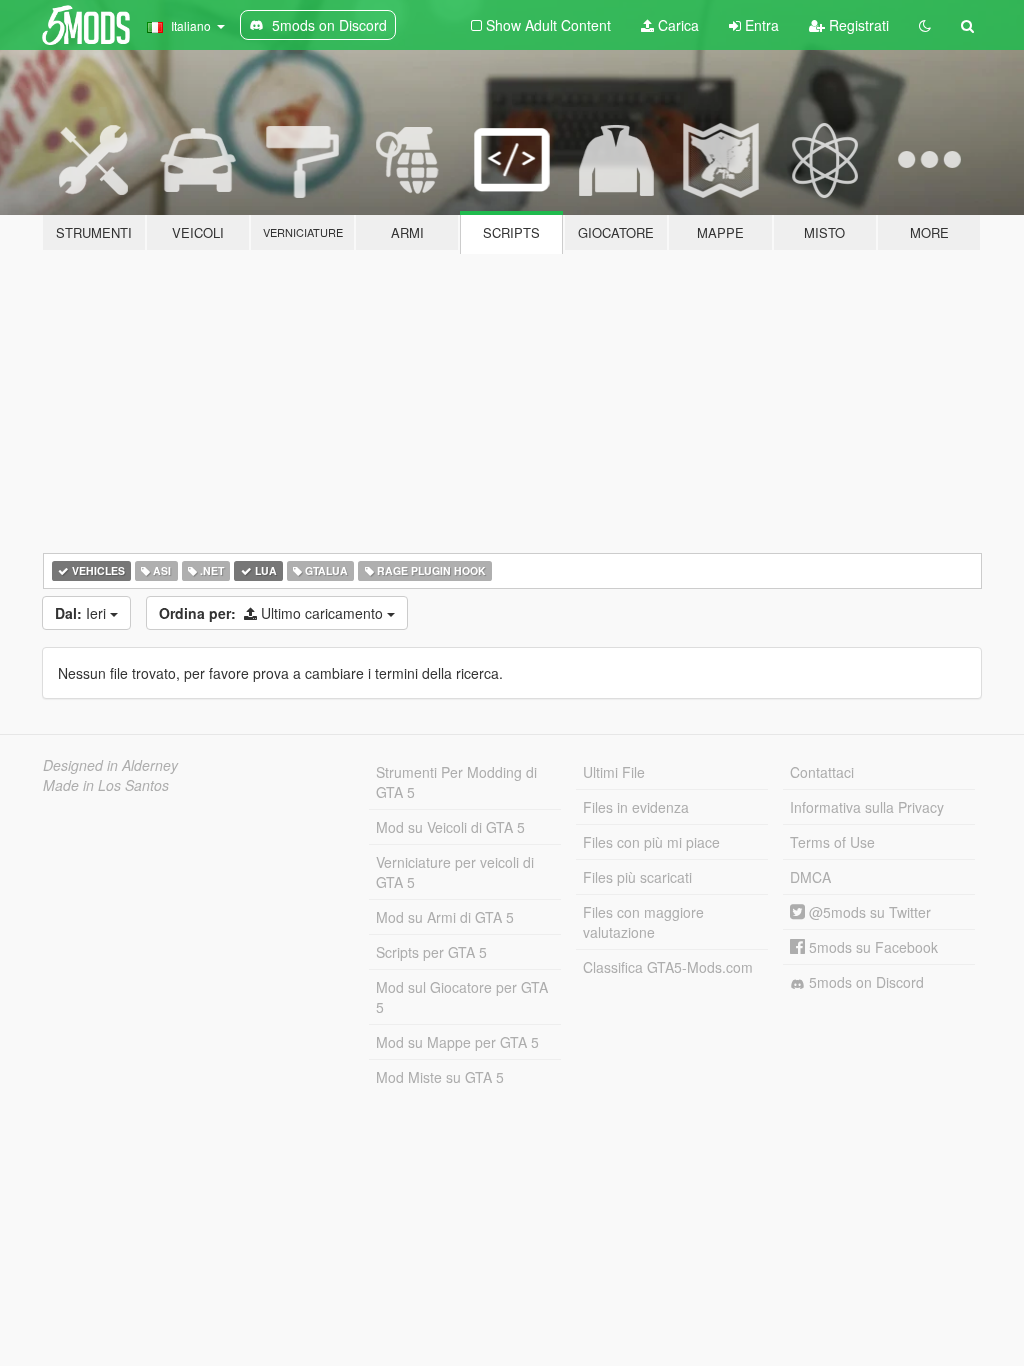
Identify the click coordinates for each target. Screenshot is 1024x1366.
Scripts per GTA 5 (431, 952)
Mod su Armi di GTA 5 (445, 917)
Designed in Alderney (110, 765)
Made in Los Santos (106, 785)
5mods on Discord (864, 982)
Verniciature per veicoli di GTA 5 (455, 872)
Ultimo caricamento (273, 613)
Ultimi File (614, 772)
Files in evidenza (636, 807)
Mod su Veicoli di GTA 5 (450, 827)
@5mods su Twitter (868, 912)
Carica (676, 25)
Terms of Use (832, 842)
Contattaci (822, 772)
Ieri (82, 613)
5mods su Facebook (871, 947)
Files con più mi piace (651, 842)
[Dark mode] (925, 25)
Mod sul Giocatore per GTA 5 (462, 997)
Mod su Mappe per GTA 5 (457, 1042)
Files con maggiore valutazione (643, 922)
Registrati (857, 25)
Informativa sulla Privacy (867, 807)
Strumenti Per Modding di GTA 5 (456, 782)
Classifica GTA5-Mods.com (668, 967)
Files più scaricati (637, 877)
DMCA (810, 877)
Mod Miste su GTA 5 (440, 1077)
